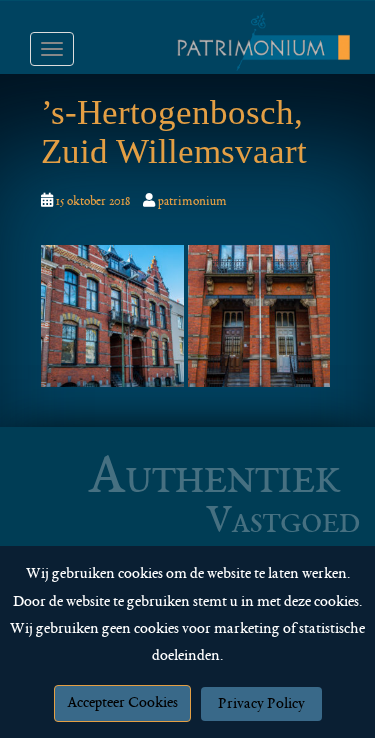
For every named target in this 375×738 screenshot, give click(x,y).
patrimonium (192, 202)
